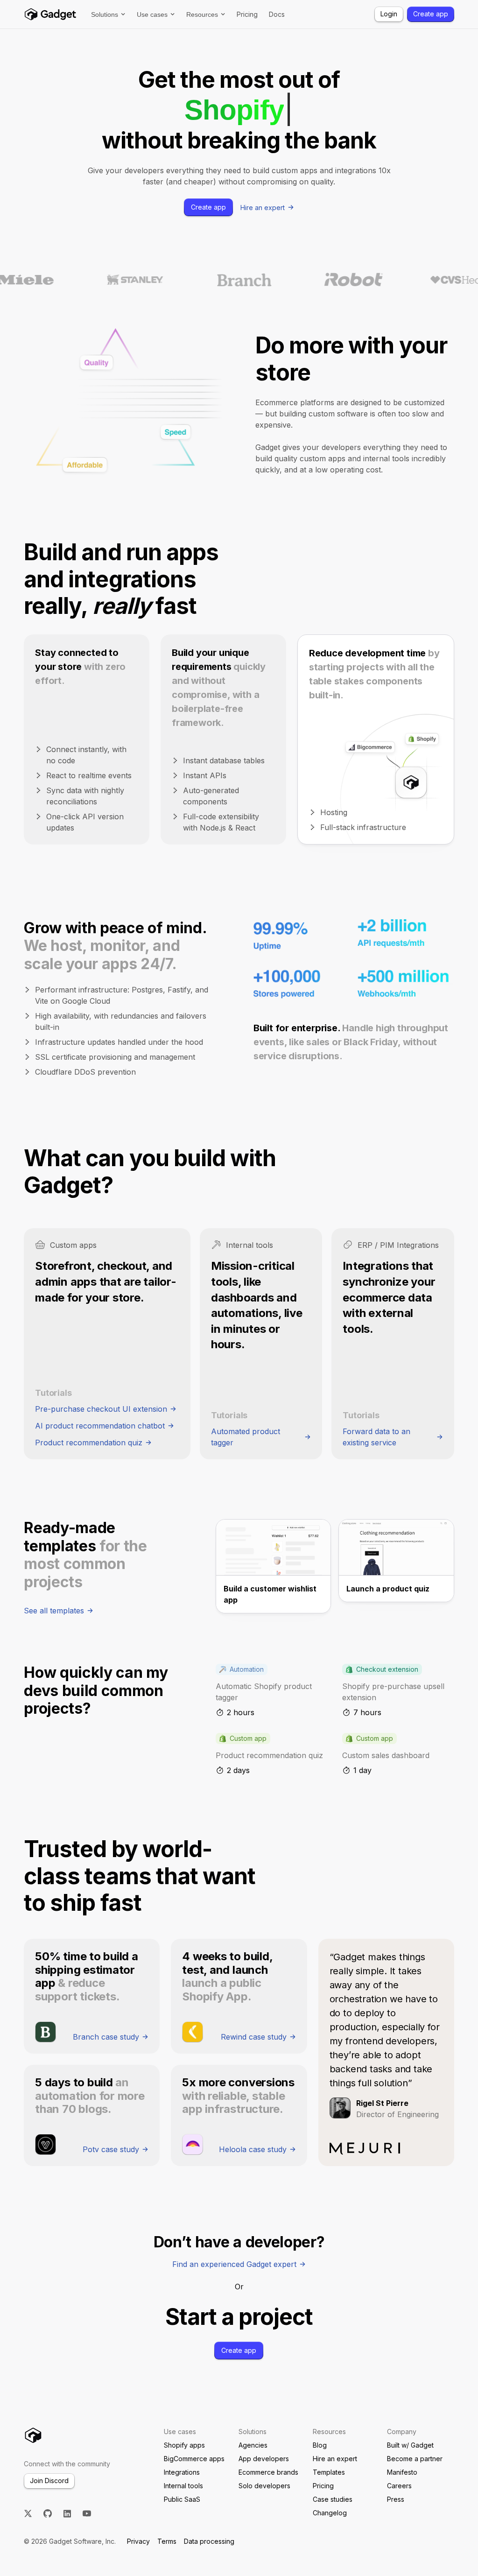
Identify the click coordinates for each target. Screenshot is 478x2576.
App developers (264, 2459)
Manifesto (402, 2472)
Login (389, 14)
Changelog (330, 2513)
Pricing (247, 14)
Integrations (182, 2472)
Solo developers (264, 2486)
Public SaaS (182, 2499)
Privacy (138, 2541)
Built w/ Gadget (410, 2445)
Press (396, 2499)
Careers (399, 2486)
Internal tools (183, 2486)
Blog (320, 2445)
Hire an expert (335, 2459)
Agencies (253, 2445)
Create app (431, 14)
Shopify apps (184, 2445)
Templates (329, 2472)
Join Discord (49, 2481)
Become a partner (415, 2459)
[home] (50, 14)
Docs (277, 14)
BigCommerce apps (194, 2459)
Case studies (333, 2499)
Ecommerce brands (268, 2472)
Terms (167, 2541)
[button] (108, 14)
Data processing (209, 2541)
